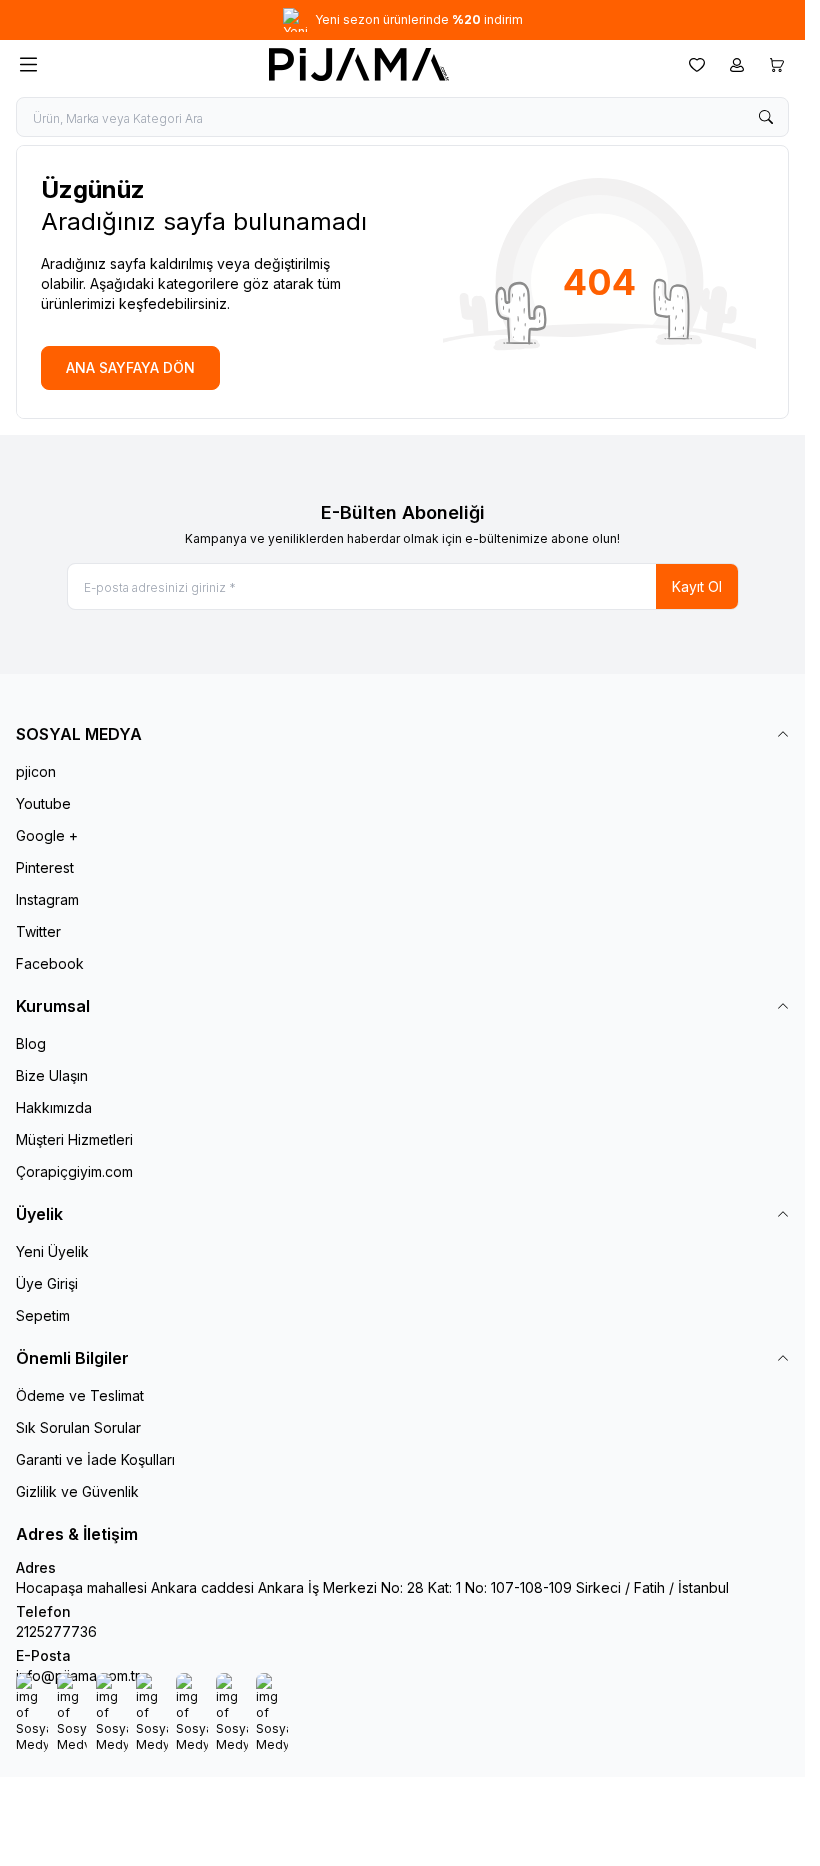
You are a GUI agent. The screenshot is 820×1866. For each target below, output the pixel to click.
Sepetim (43, 1315)
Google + (47, 835)
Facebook (50, 963)
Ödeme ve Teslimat (80, 1395)
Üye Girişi (47, 1283)
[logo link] (359, 64)
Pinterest (45, 867)
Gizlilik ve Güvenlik (77, 1491)
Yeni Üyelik (52, 1251)
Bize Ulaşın (52, 1075)
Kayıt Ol (697, 586)
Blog (31, 1043)
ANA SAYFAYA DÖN (130, 367)
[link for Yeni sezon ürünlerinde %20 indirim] (402, 20)
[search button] (766, 117)
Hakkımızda (54, 1107)
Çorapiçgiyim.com (74, 1171)
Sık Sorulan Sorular (78, 1427)
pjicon (36, 771)
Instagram (47, 899)
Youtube (43, 803)
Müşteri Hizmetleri (74, 1139)
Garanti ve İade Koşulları (95, 1459)
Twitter (38, 931)
